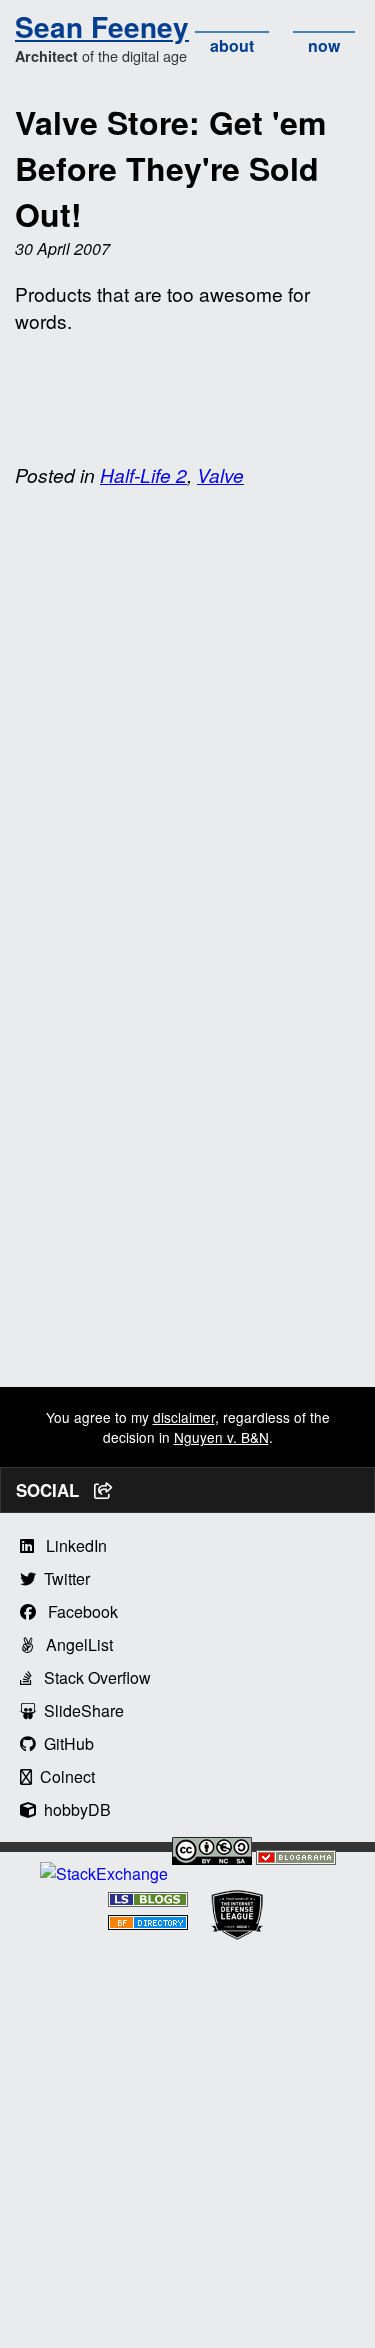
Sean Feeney (102, 26)
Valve (220, 474)
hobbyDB (73, 1809)
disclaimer (184, 1417)
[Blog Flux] (148, 1923)
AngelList (73, 1644)
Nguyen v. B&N (221, 1437)
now (324, 45)
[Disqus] (188, 757)
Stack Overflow (91, 1677)
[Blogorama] (296, 1858)
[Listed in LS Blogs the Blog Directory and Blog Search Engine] (148, 1900)
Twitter (63, 1578)
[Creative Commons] (212, 1853)
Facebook (77, 1611)
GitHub (65, 1743)
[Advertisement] (187, 1199)
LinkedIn (70, 1545)
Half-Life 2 (143, 474)
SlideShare (80, 1710)
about (232, 45)
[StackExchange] (104, 1873)
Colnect (63, 1776)
